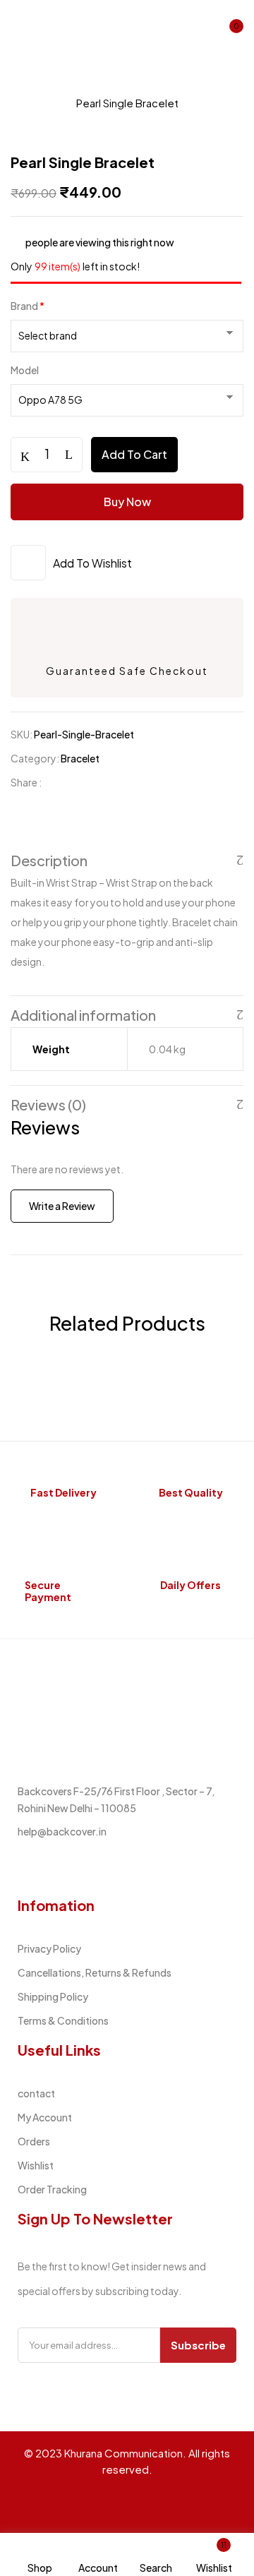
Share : (26, 782)
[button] (231, 31)
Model (25, 370)
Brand (28, 306)
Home (26, 85)
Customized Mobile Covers (135, 85)
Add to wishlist (92, 563)
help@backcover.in (62, 1831)
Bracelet (34, 103)
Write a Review (62, 1206)
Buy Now (127, 502)
